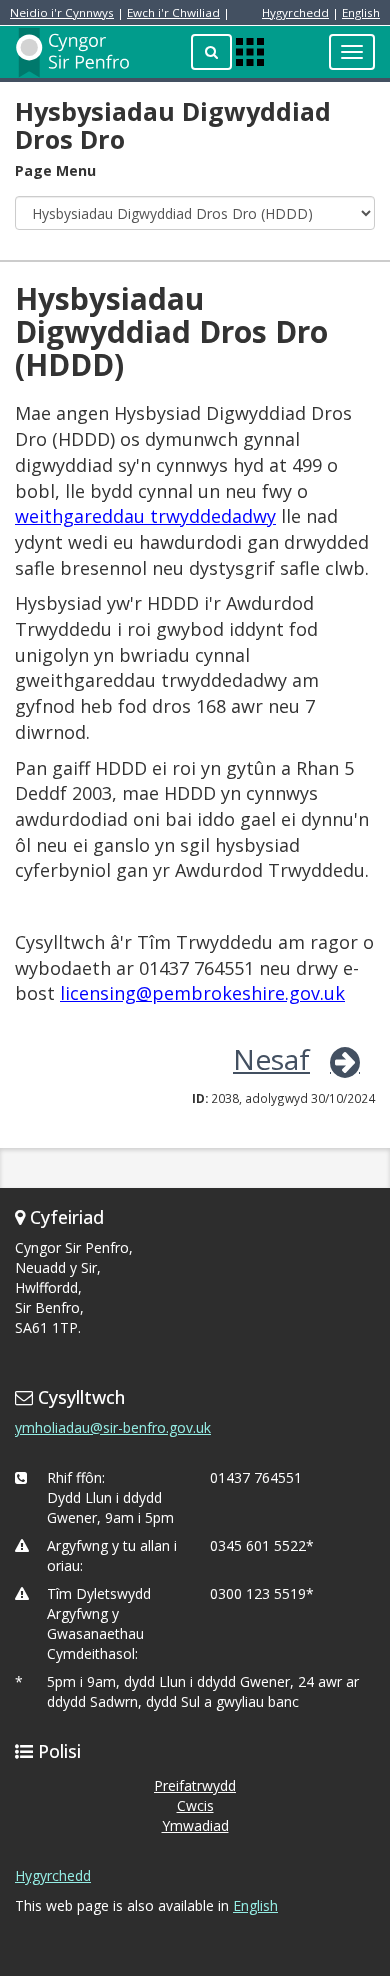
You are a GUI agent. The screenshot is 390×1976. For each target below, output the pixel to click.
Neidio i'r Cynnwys (62, 12)
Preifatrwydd (195, 1785)
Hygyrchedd (295, 12)
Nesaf (271, 1059)
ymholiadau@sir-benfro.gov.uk (113, 1427)
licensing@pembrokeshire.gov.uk (202, 993)
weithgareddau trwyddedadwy (145, 516)
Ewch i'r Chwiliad (173, 12)
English (361, 12)
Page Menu (55, 170)
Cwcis (195, 1805)
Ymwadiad (195, 1825)
